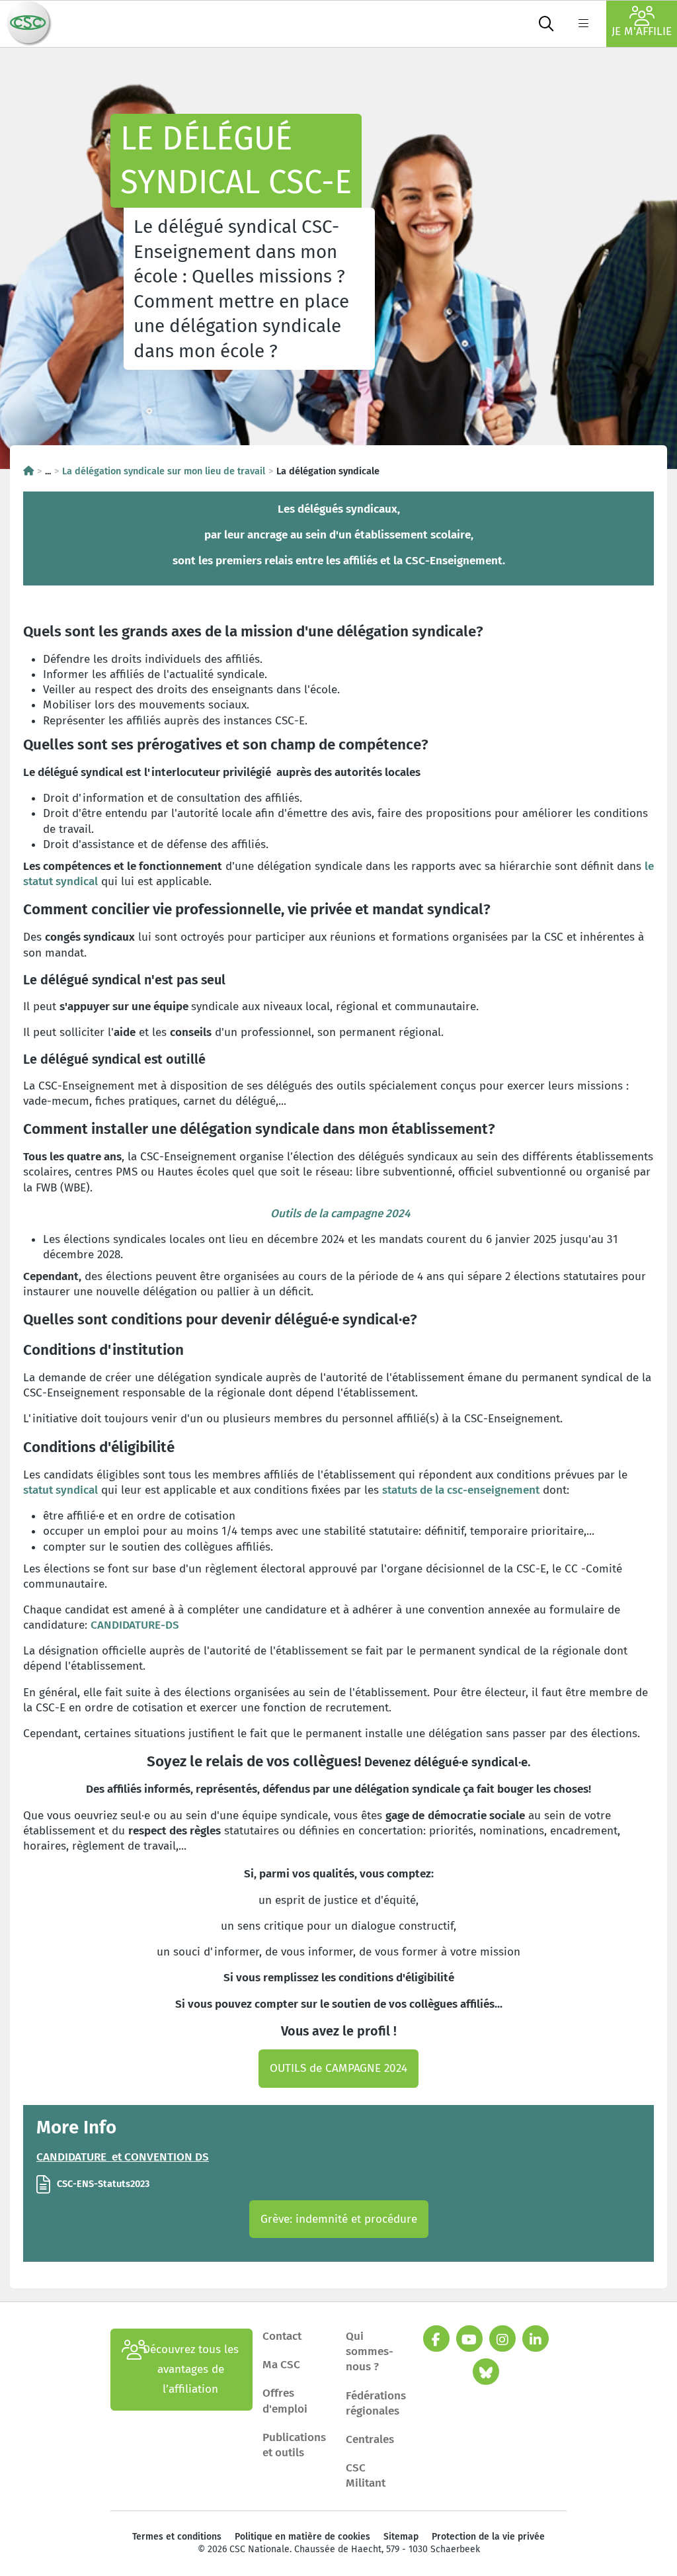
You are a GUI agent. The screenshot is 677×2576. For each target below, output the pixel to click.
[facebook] (436, 2339)
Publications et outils (294, 2445)
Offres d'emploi (285, 2401)
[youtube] (469, 2339)
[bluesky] (486, 2372)
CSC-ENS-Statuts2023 (103, 2184)
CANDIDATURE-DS (135, 1625)
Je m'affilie (642, 31)
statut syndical (60, 1490)
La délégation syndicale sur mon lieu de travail (164, 471)
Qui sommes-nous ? (370, 2351)
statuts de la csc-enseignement (461, 1490)
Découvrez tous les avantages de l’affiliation (191, 2369)
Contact (282, 2336)
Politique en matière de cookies (302, 2537)
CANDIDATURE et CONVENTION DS (123, 2157)
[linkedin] (536, 2339)
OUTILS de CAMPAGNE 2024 (338, 2068)
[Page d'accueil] (28, 471)
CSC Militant (366, 2475)
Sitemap (401, 2537)
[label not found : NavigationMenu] (583, 24)
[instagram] (502, 2339)
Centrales (370, 2439)
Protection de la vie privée (488, 2537)
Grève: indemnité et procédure (339, 2219)
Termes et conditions (177, 2537)
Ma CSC (281, 2365)
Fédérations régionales (376, 2403)
